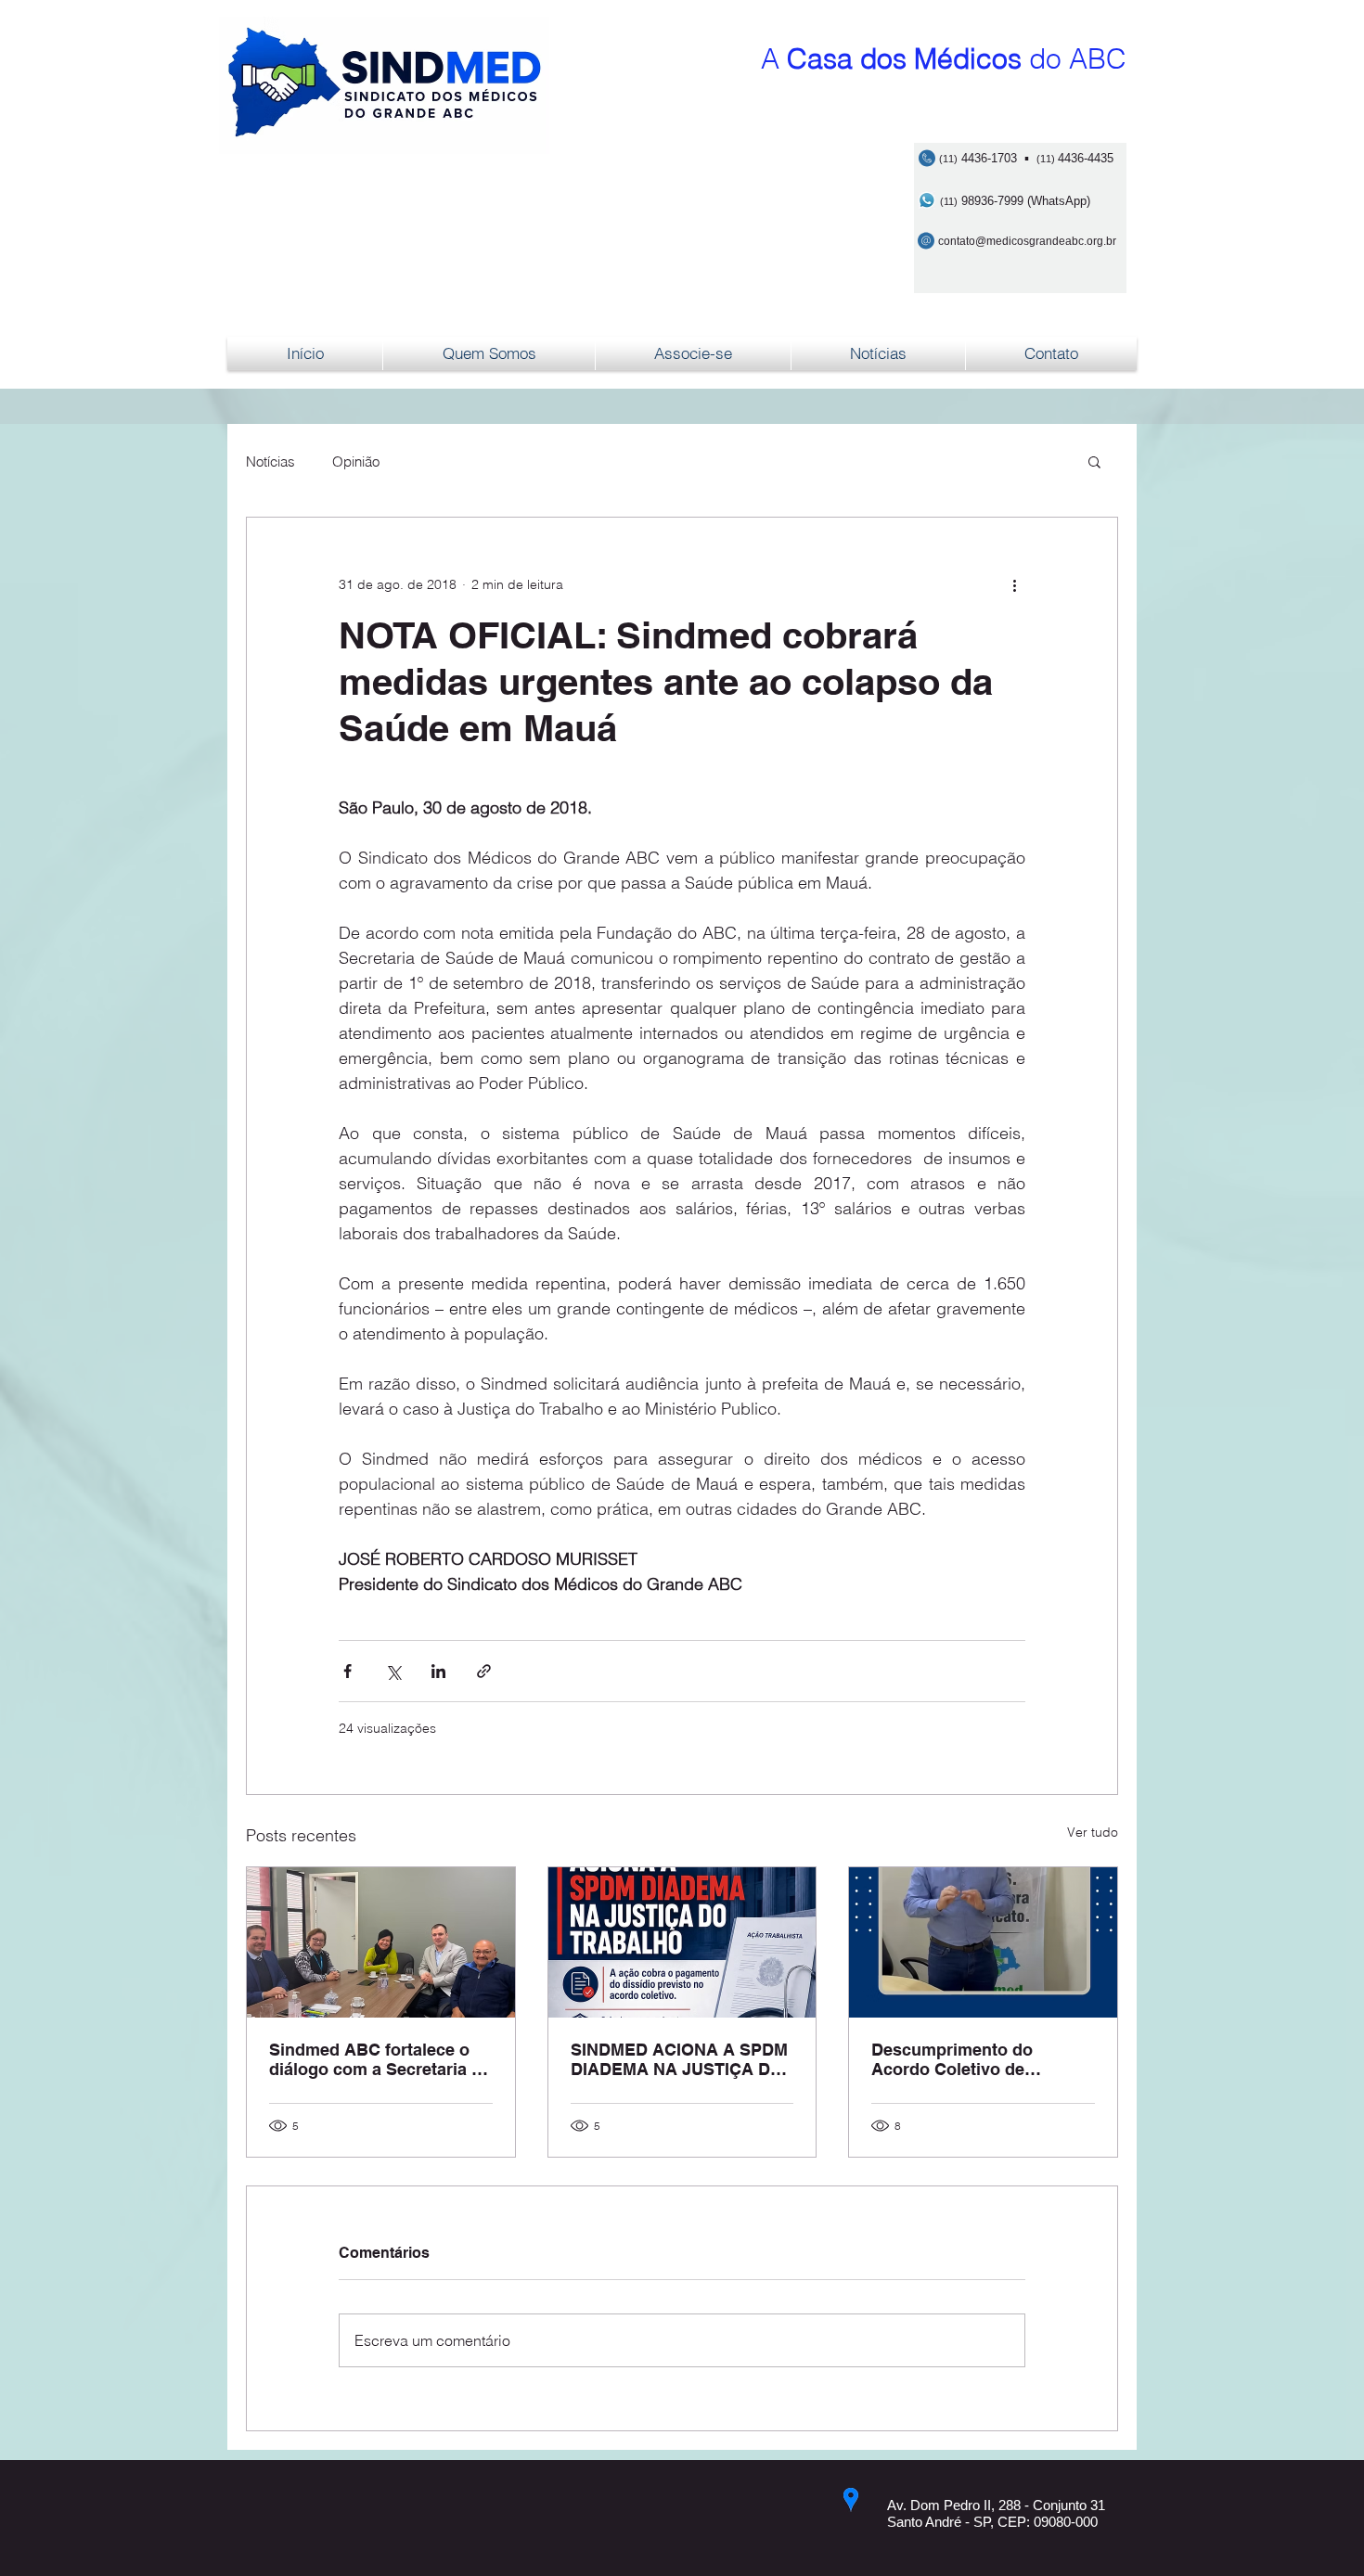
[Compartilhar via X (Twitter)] (393, 1671)
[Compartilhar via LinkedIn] (438, 1671)
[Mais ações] (1014, 584)
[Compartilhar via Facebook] (347, 1671)
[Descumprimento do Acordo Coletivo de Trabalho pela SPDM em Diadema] (983, 1942)
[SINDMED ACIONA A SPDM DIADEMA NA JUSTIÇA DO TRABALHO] (682, 1942)
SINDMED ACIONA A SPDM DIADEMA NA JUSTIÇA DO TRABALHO (679, 2059)
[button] (1094, 461)
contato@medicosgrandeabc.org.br (1027, 241)
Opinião (356, 461)
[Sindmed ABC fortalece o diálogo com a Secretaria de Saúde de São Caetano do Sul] (381, 1942)
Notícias (270, 461)
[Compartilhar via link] (484, 1671)
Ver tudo (1093, 1832)
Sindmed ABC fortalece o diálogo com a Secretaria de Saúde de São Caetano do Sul (380, 2059)
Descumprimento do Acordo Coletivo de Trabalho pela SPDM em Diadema (965, 2059)
